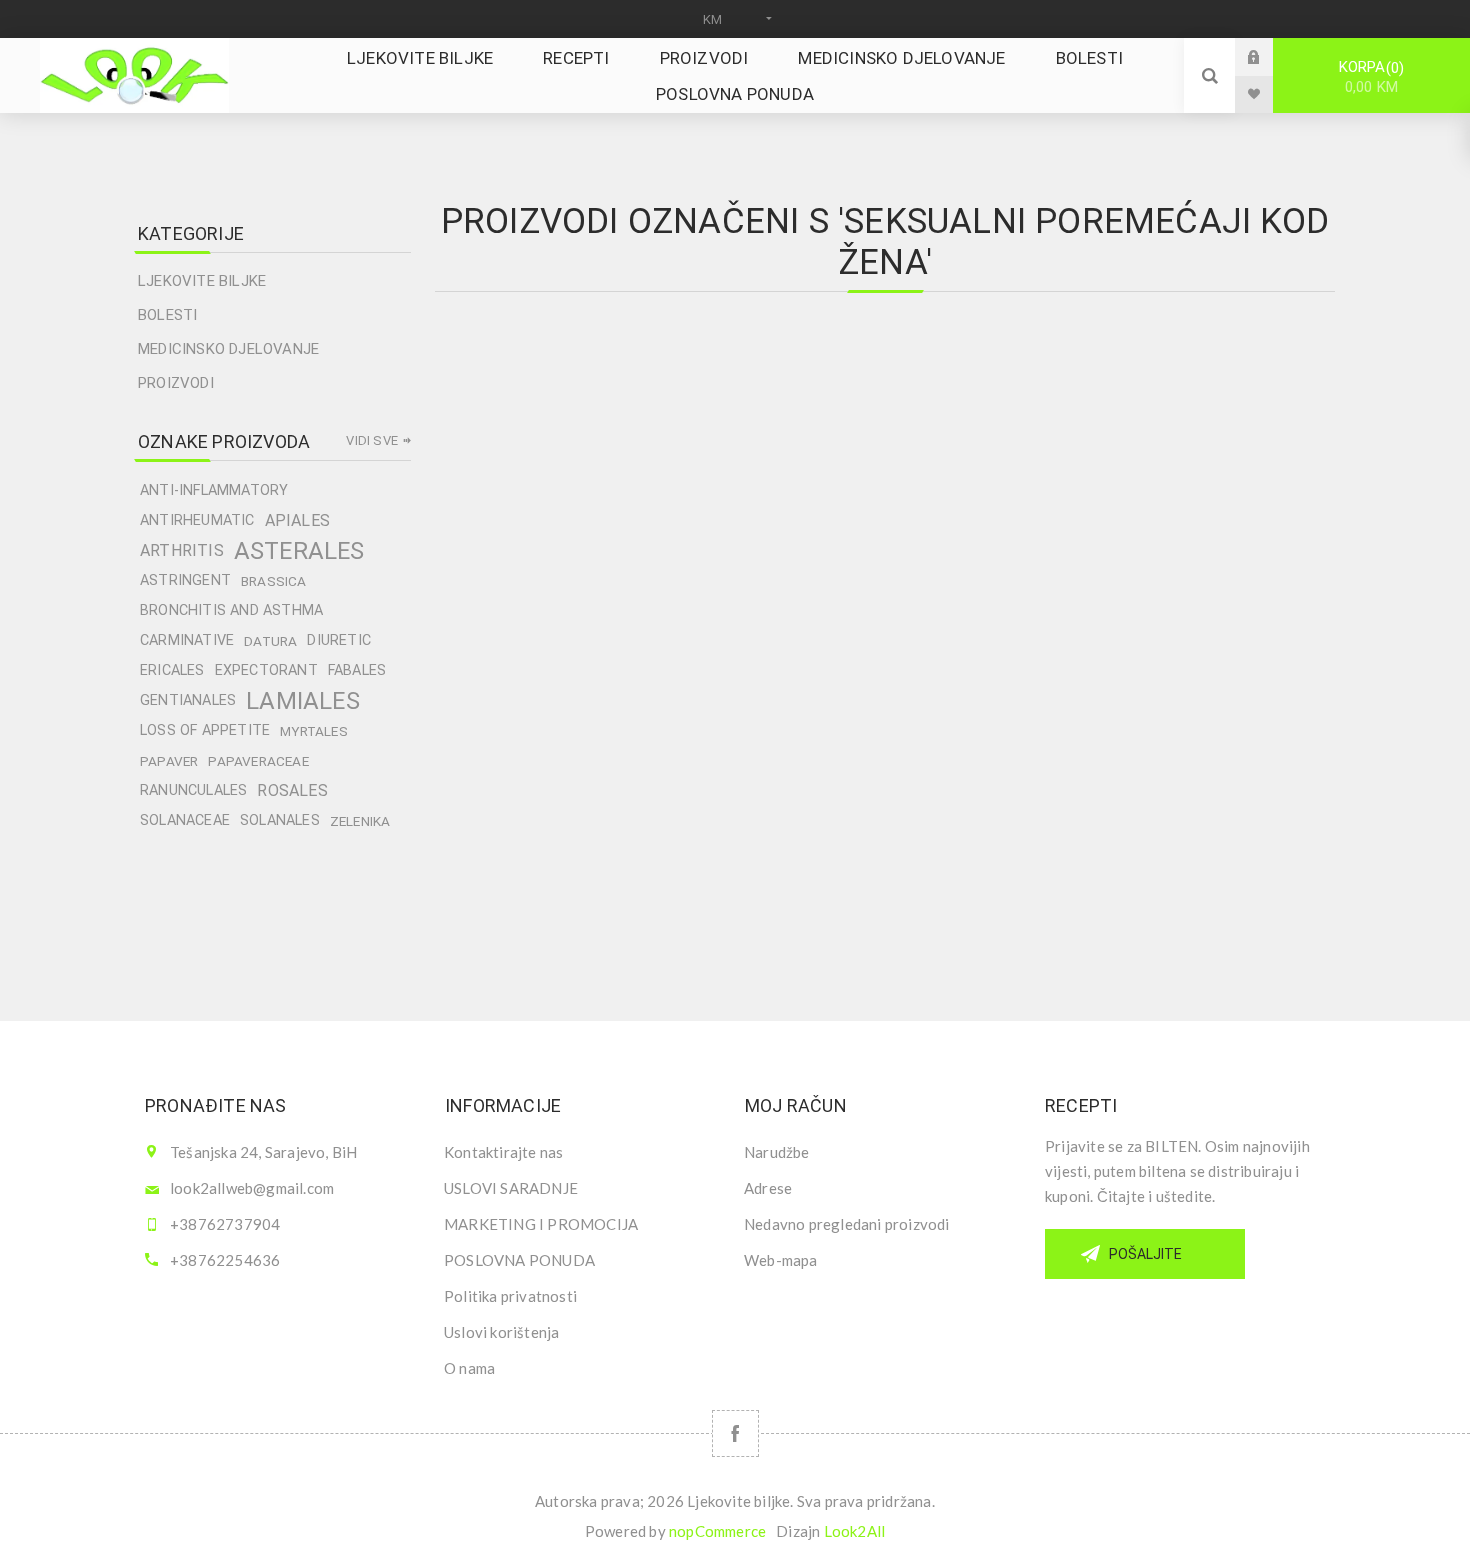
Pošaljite (1145, 1254)
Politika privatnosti (510, 1296)
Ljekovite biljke (202, 281)
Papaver (169, 761)
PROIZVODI (176, 383)
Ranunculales (193, 790)
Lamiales (303, 701)
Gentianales (188, 700)
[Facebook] (735, 1433)
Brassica (274, 581)
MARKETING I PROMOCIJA (541, 1224)
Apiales (297, 520)
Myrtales (314, 731)
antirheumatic (197, 520)
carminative (187, 640)
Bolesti (167, 315)
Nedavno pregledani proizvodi (847, 1224)
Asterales (299, 551)
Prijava (1269, 56)
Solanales (280, 820)
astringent (185, 580)
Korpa (1369, 77)
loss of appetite (205, 730)
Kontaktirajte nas (503, 1152)
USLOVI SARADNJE (511, 1188)
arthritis (182, 550)
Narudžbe (777, 1152)
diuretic (339, 640)
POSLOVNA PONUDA (519, 1260)
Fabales (357, 670)
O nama (469, 1368)
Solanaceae (185, 820)
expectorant (266, 670)
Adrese (768, 1188)
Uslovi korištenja (501, 1332)
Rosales (292, 790)
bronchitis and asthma (231, 610)
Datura (270, 641)
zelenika (360, 821)
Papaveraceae (258, 761)
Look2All (855, 1531)
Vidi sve (372, 440)
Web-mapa (781, 1260)
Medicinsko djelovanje (228, 349)
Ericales (172, 670)
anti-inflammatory (214, 490)
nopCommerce (717, 1531)
